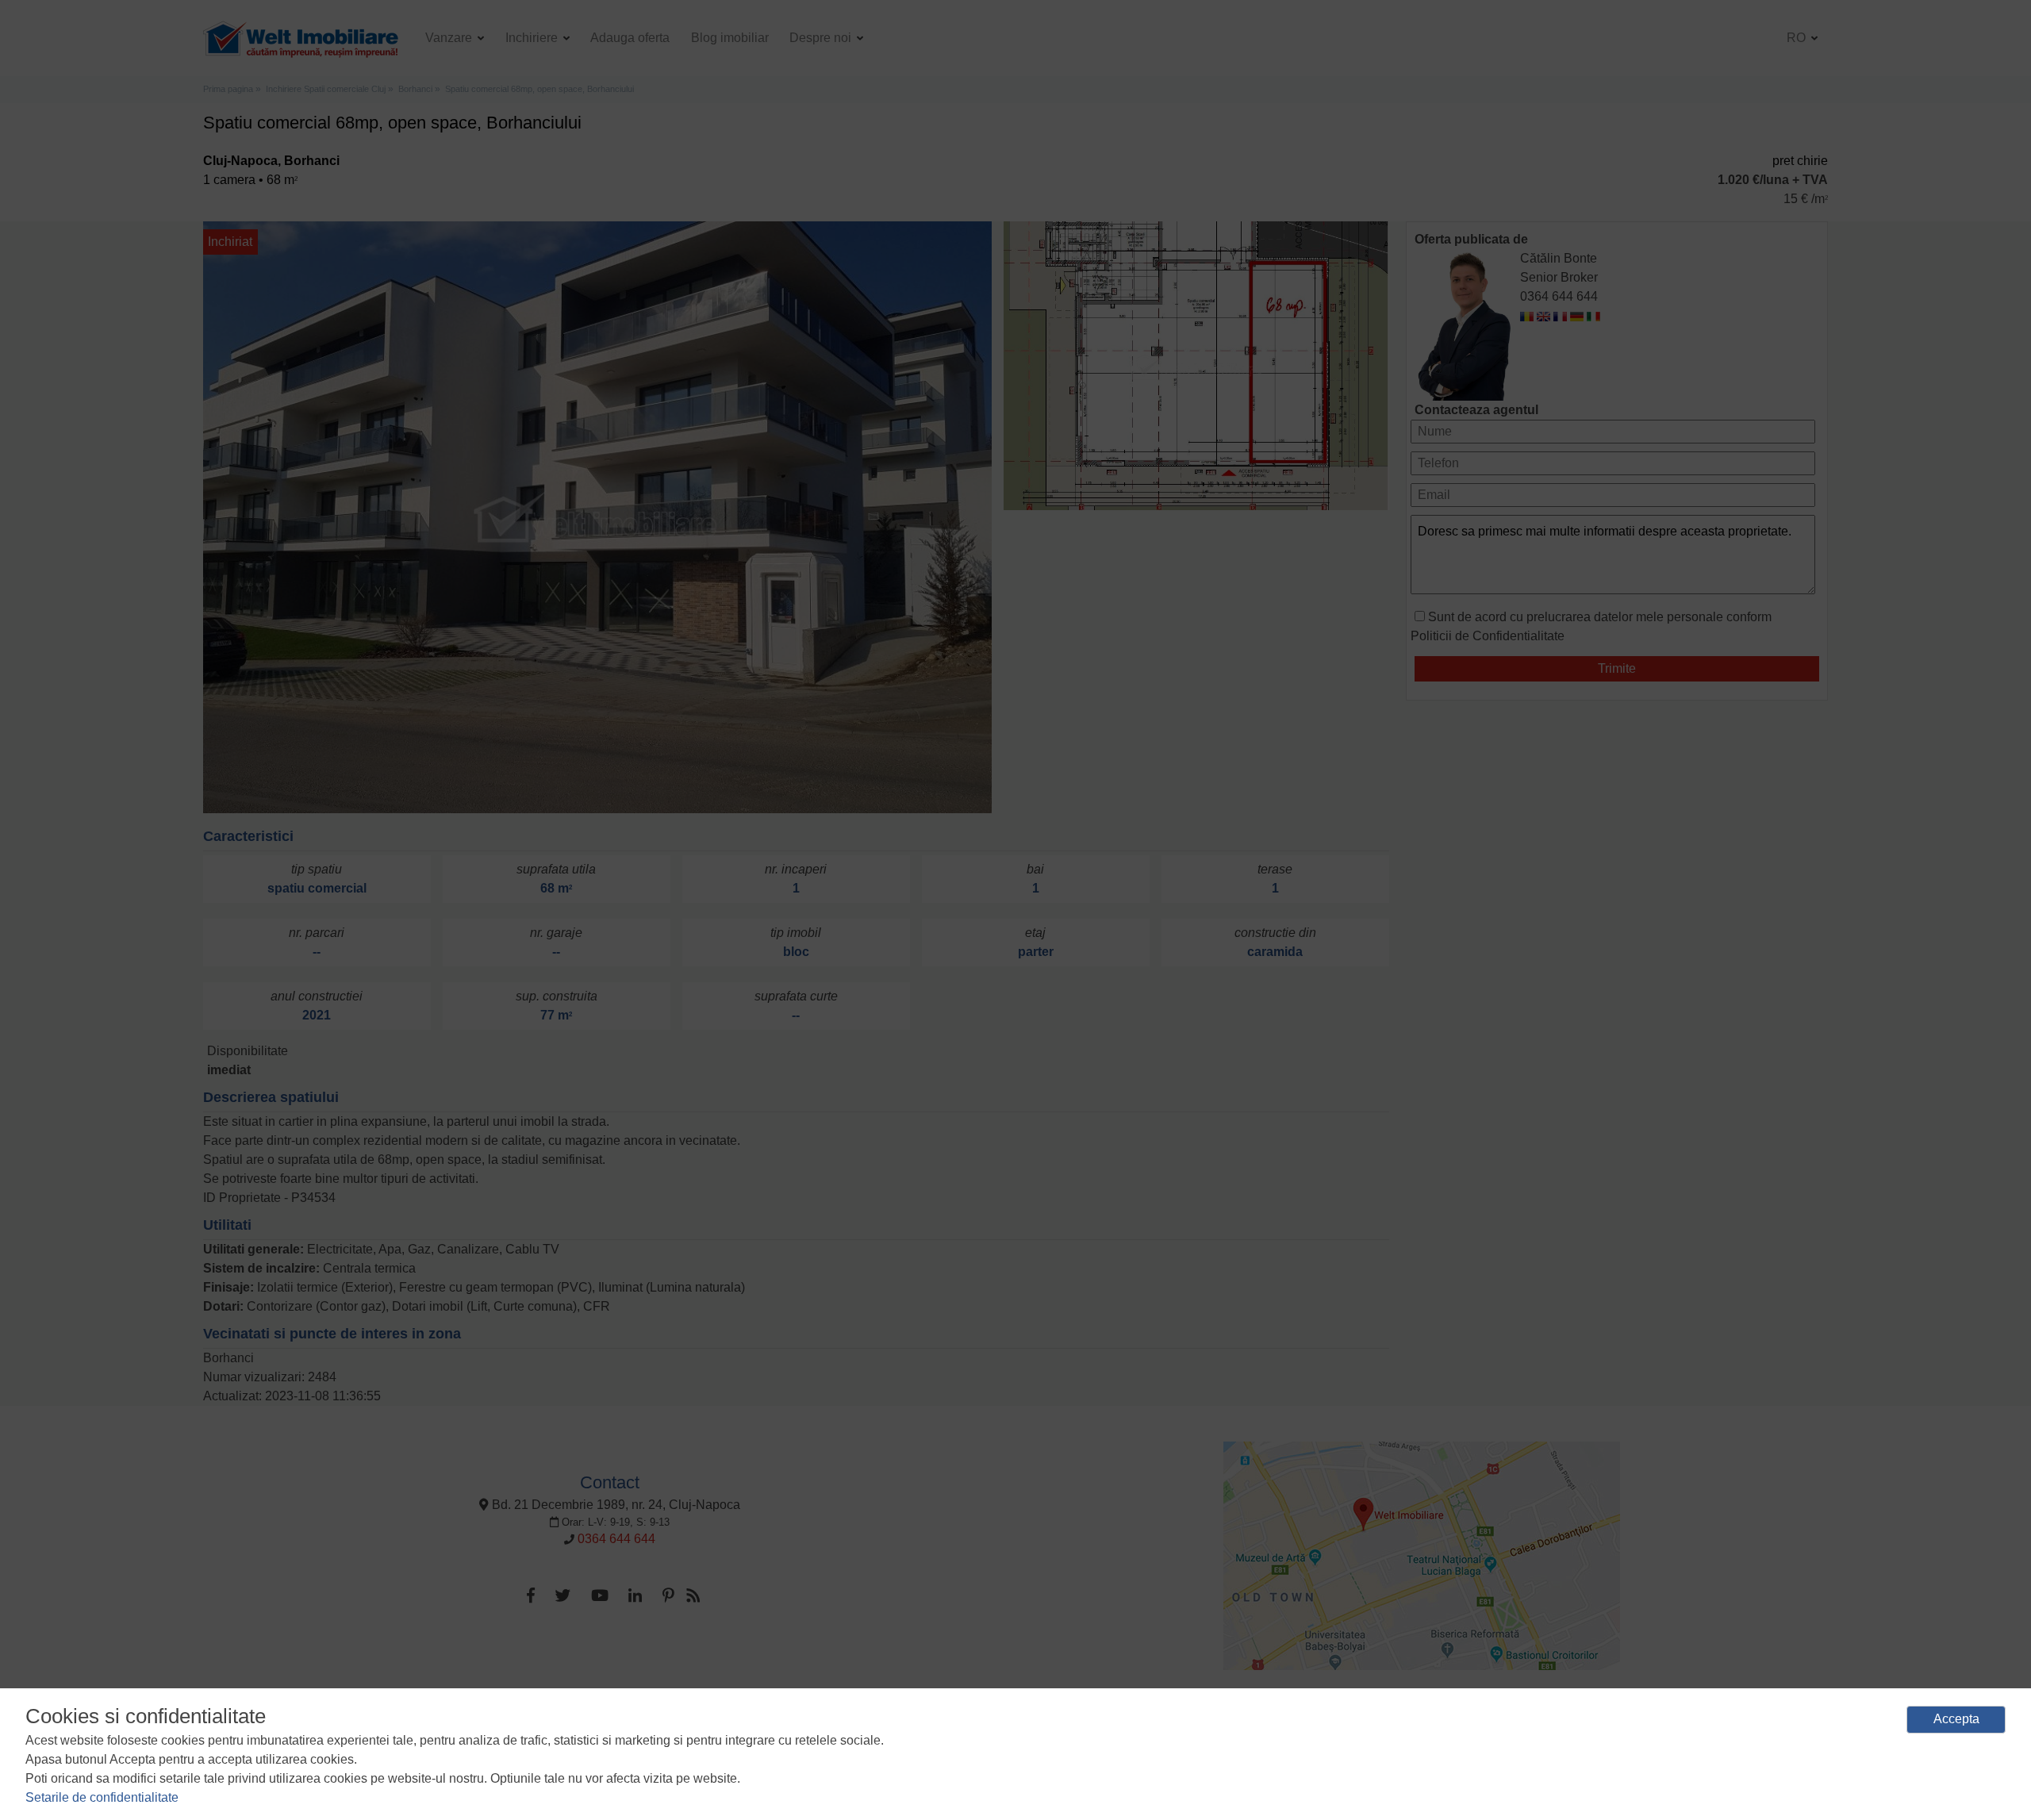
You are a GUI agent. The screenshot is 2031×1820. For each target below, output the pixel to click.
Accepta (1956, 1719)
